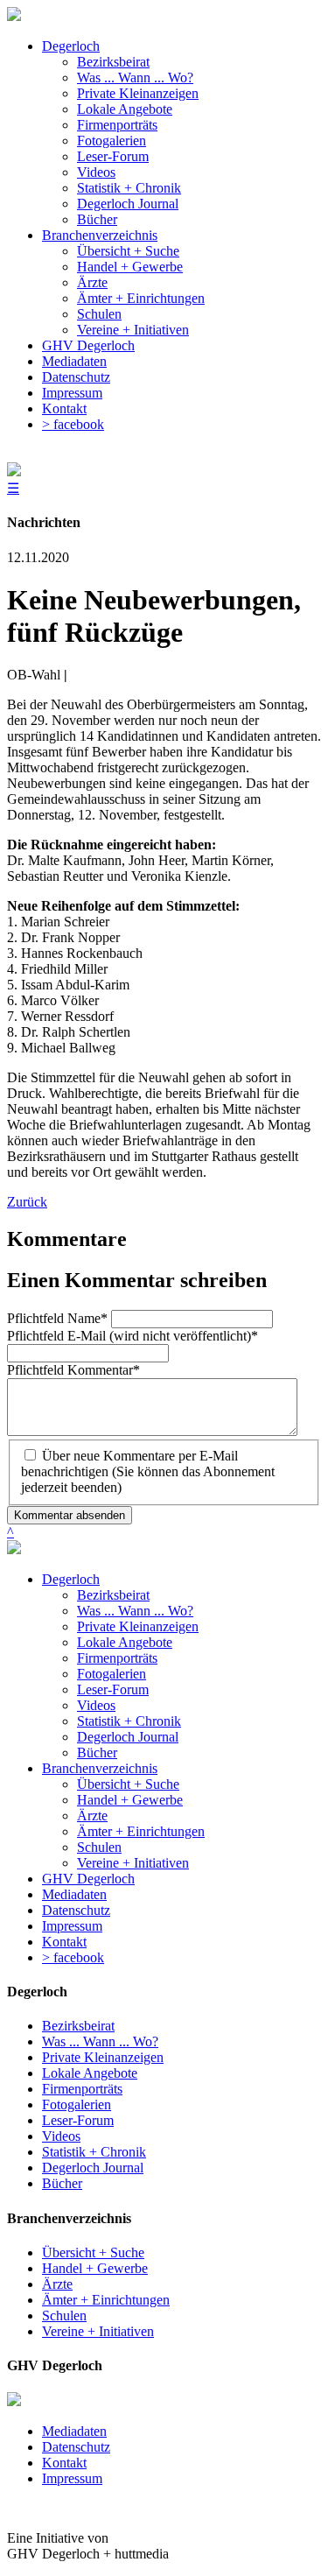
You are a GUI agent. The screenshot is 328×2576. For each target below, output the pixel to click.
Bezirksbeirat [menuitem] (113, 62)
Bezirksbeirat (113, 1595)
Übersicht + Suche (128, 1784)
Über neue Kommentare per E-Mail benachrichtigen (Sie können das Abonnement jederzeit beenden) (148, 1471)
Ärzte (92, 1816)
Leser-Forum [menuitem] (113, 156)
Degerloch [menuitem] (71, 46)
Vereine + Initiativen (133, 1863)
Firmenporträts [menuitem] (117, 125)
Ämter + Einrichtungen (141, 1831)
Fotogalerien (112, 1674)
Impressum (72, 1926)
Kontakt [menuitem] (64, 408)
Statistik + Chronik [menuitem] (129, 188)
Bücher (97, 1753)
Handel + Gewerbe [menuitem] (130, 267)
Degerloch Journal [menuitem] (128, 204)
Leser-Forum (113, 1689)
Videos (96, 1705)
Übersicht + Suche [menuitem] (128, 251)
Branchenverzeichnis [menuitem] (100, 235)
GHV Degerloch (88, 1879)
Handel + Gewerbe (130, 1800)
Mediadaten (74, 1894)
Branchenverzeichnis (100, 1768)
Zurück (27, 1202)
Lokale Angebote (125, 1642)
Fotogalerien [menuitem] (112, 141)
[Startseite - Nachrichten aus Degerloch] (14, 16)
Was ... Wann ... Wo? (135, 1611)
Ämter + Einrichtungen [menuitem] (141, 298)
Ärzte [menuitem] (92, 282)
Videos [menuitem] (96, 172)
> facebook (73, 1957)
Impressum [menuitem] (72, 393)
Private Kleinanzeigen (138, 1626)
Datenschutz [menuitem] (76, 377)
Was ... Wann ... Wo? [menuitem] (135, 77)
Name (57, 1318)
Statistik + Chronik (129, 1721)
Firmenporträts (117, 1658)
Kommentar (73, 1370)
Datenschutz (76, 1910)
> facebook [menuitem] (73, 424)
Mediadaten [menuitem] (74, 361)
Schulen (99, 1847)
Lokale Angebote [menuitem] (125, 109)
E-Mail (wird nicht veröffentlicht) (133, 1336)
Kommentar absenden (70, 1515)
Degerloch (71, 1579)
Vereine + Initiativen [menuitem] (133, 330)
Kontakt (64, 1942)
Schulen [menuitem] (99, 314)
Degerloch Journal (128, 1737)
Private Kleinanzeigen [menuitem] (138, 93)
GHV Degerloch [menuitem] (88, 345)
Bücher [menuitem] (97, 219)
